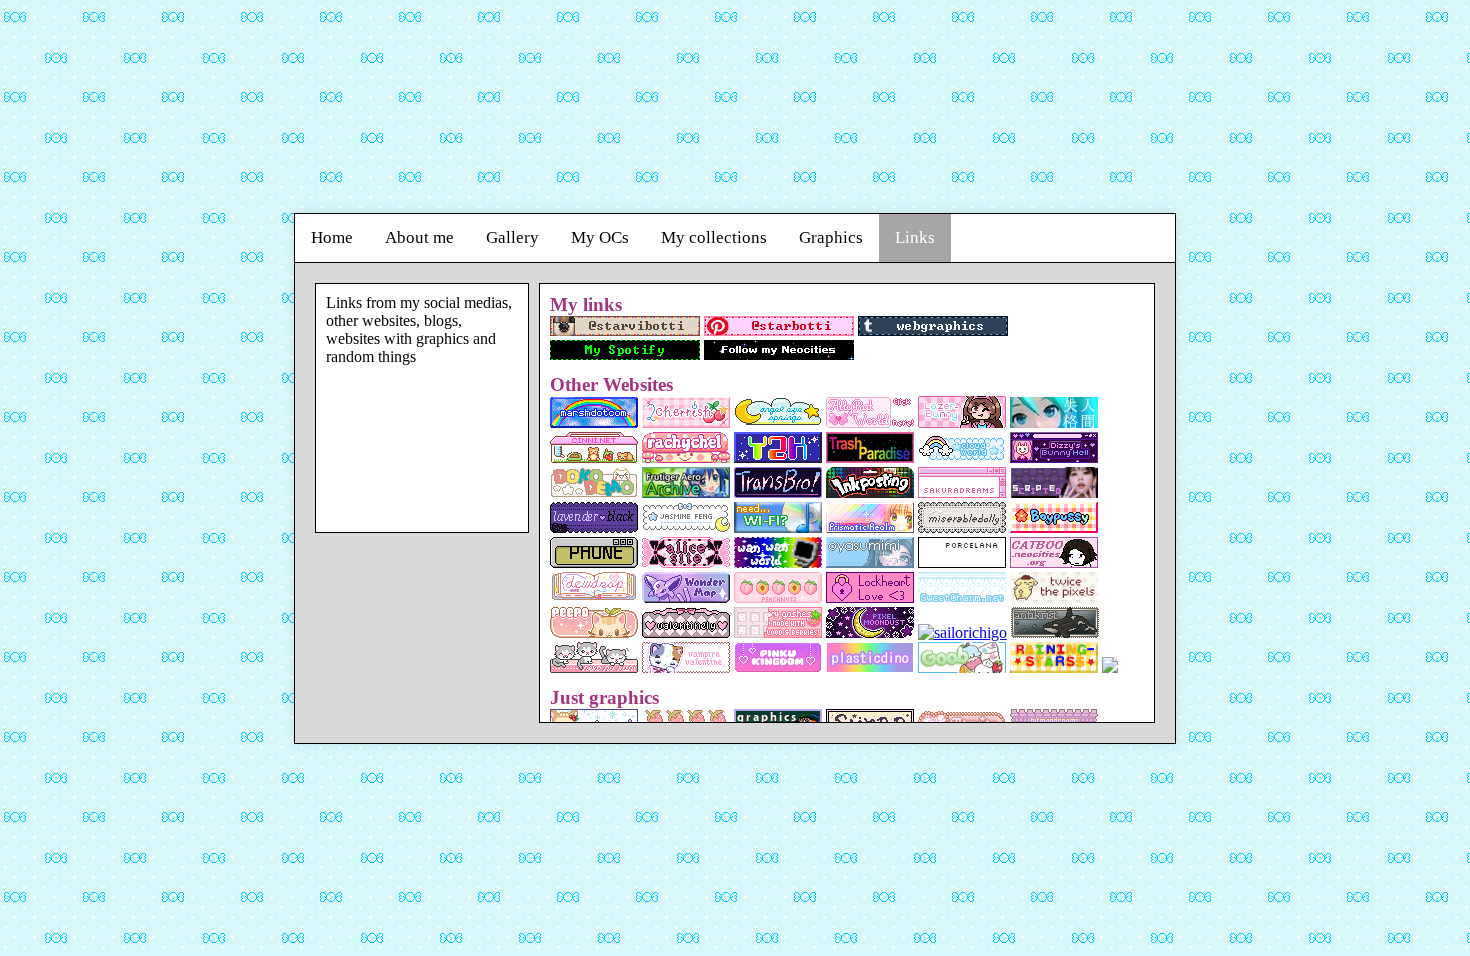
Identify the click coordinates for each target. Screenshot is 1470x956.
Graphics (831, 237)
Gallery (512, 237)
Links (915, 237)
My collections (714, 237)
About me (419, 237)
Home (332, 237)
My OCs (600, 237)
